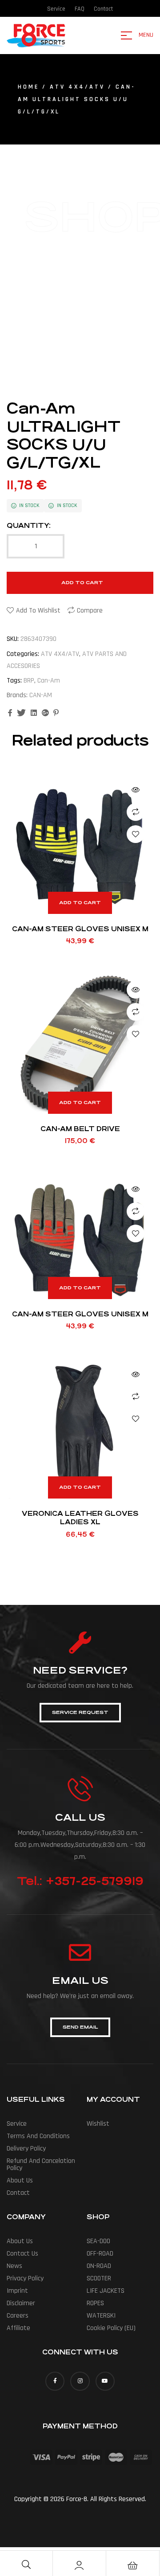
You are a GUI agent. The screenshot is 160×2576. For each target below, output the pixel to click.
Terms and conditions (38, 2136)
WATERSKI (101, 2316)
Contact (18, 2193)
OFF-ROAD (100, 2254)
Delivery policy (26, 2149)
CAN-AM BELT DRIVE (80, 1129)
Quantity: (29, 525)
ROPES (95, 2303)
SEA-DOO (98, 2241)
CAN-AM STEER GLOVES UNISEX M (80, 929)
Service (17, 2124)
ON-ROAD (99, 2266)
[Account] (79, 2565)
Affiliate (18, 2328)
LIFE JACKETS (106, 2291)
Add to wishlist (38, 611)
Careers (18, 2316)
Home (28, 87)
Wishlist (98, 2124)
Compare (90, 611)
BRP (29, 681)
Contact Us (22, 2254)
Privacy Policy (25, 2278)
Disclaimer (21, 2303)
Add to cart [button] (80, 903)
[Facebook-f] (55, 2381)
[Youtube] (105, 2381)
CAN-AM (41, 695)
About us (20, 2180)
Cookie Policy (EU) (111, 2328)
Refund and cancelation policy (41, 2164)
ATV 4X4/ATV (77, 87)
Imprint (17, 2291)
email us (80, 1981)
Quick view (136, 790)
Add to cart (82, 583)
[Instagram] (80, 2381)
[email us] (80, 1952)
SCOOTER (99, 2278)
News (14, 2266)
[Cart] (132, 2565)
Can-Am (49, 681)
